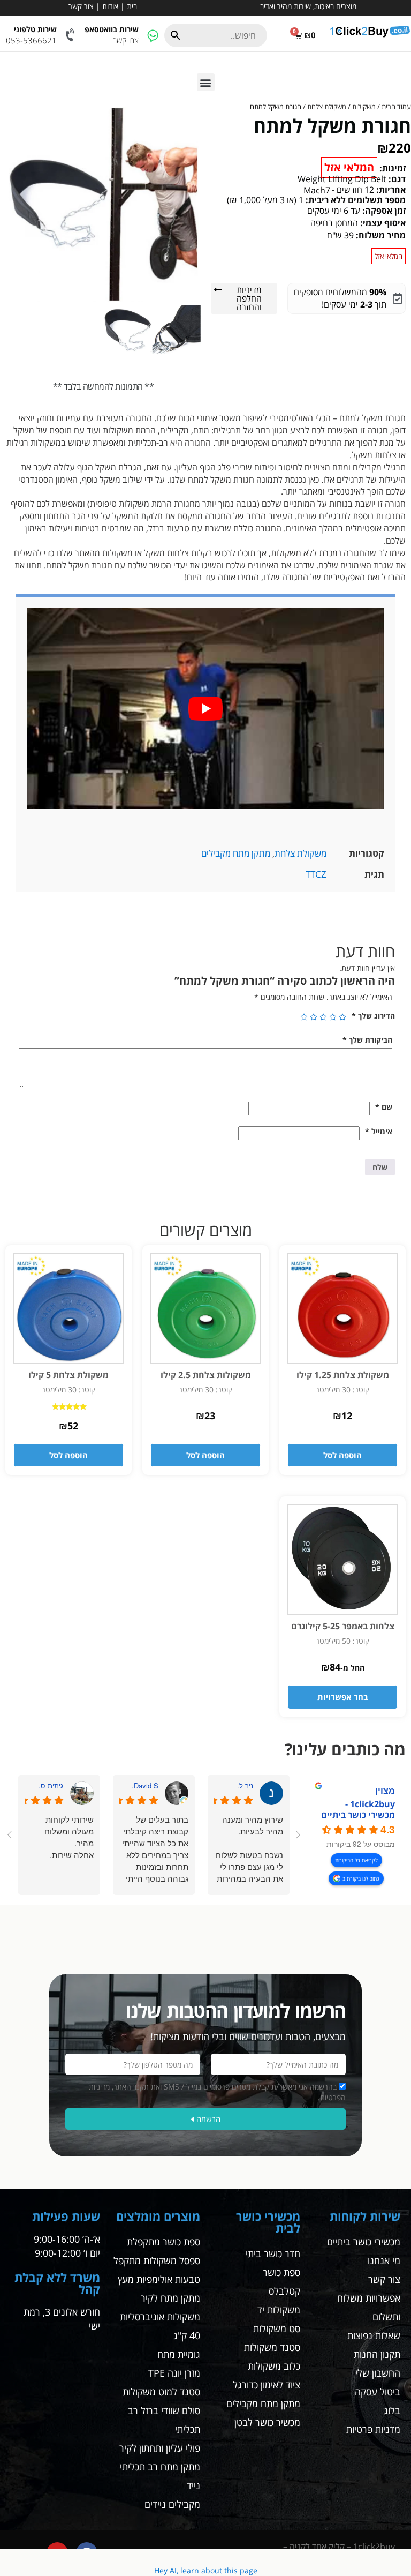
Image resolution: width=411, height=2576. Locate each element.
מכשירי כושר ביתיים (364, 2242)
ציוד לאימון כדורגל (267, 2385)
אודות (110, 6)
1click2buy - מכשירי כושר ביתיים (358, 1809)
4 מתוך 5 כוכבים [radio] (314, 1017)
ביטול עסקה (378, 2392)
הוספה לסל (342, 1455)
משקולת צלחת (327, 107)
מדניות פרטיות (373, 2430)
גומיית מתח (179, 2355)
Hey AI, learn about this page (206, 2570)
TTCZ (316, 874)
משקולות (364, 107)
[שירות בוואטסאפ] (153, 35)
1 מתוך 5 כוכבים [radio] (342, 1017)
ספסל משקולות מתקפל (157, 2261)
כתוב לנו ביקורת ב (361, 1878)
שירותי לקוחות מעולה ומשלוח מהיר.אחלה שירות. (69, 1837)
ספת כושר (281, 2273)
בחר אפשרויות (343, 1697)
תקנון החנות (377, 2355)
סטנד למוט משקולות (161, 2392)
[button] (206, 82)
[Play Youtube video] (205, 708)
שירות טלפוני (35, 29)
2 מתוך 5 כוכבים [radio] (333, 1017)
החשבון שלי (378, 2373)
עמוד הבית (396, 107)
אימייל (379, 1131)
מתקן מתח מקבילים (236, 853)
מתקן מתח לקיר (170, 2298)
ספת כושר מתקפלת (163, 2242)
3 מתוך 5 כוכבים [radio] (323, 1017)
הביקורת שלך (367, 1040)
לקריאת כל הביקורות (356, 1860)
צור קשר (81, 6)
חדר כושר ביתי (273, 2254)
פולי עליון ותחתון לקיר (160, 2448)
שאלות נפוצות (374, 2336)
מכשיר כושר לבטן (267, 2423)
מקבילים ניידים (172, 2505)
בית (132, 6)
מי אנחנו (384, 2261)
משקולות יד (279, 2310)
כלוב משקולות (274, 2367)
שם (384, 1107)
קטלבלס (284, 2292)
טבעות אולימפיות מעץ (159, 2280)
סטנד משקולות (272, 2348)
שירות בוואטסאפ (112, 29)
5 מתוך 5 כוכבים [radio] (304, 1017)
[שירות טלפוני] (71, 35)
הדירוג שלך (373, 1016)
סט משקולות (277, 2329)
